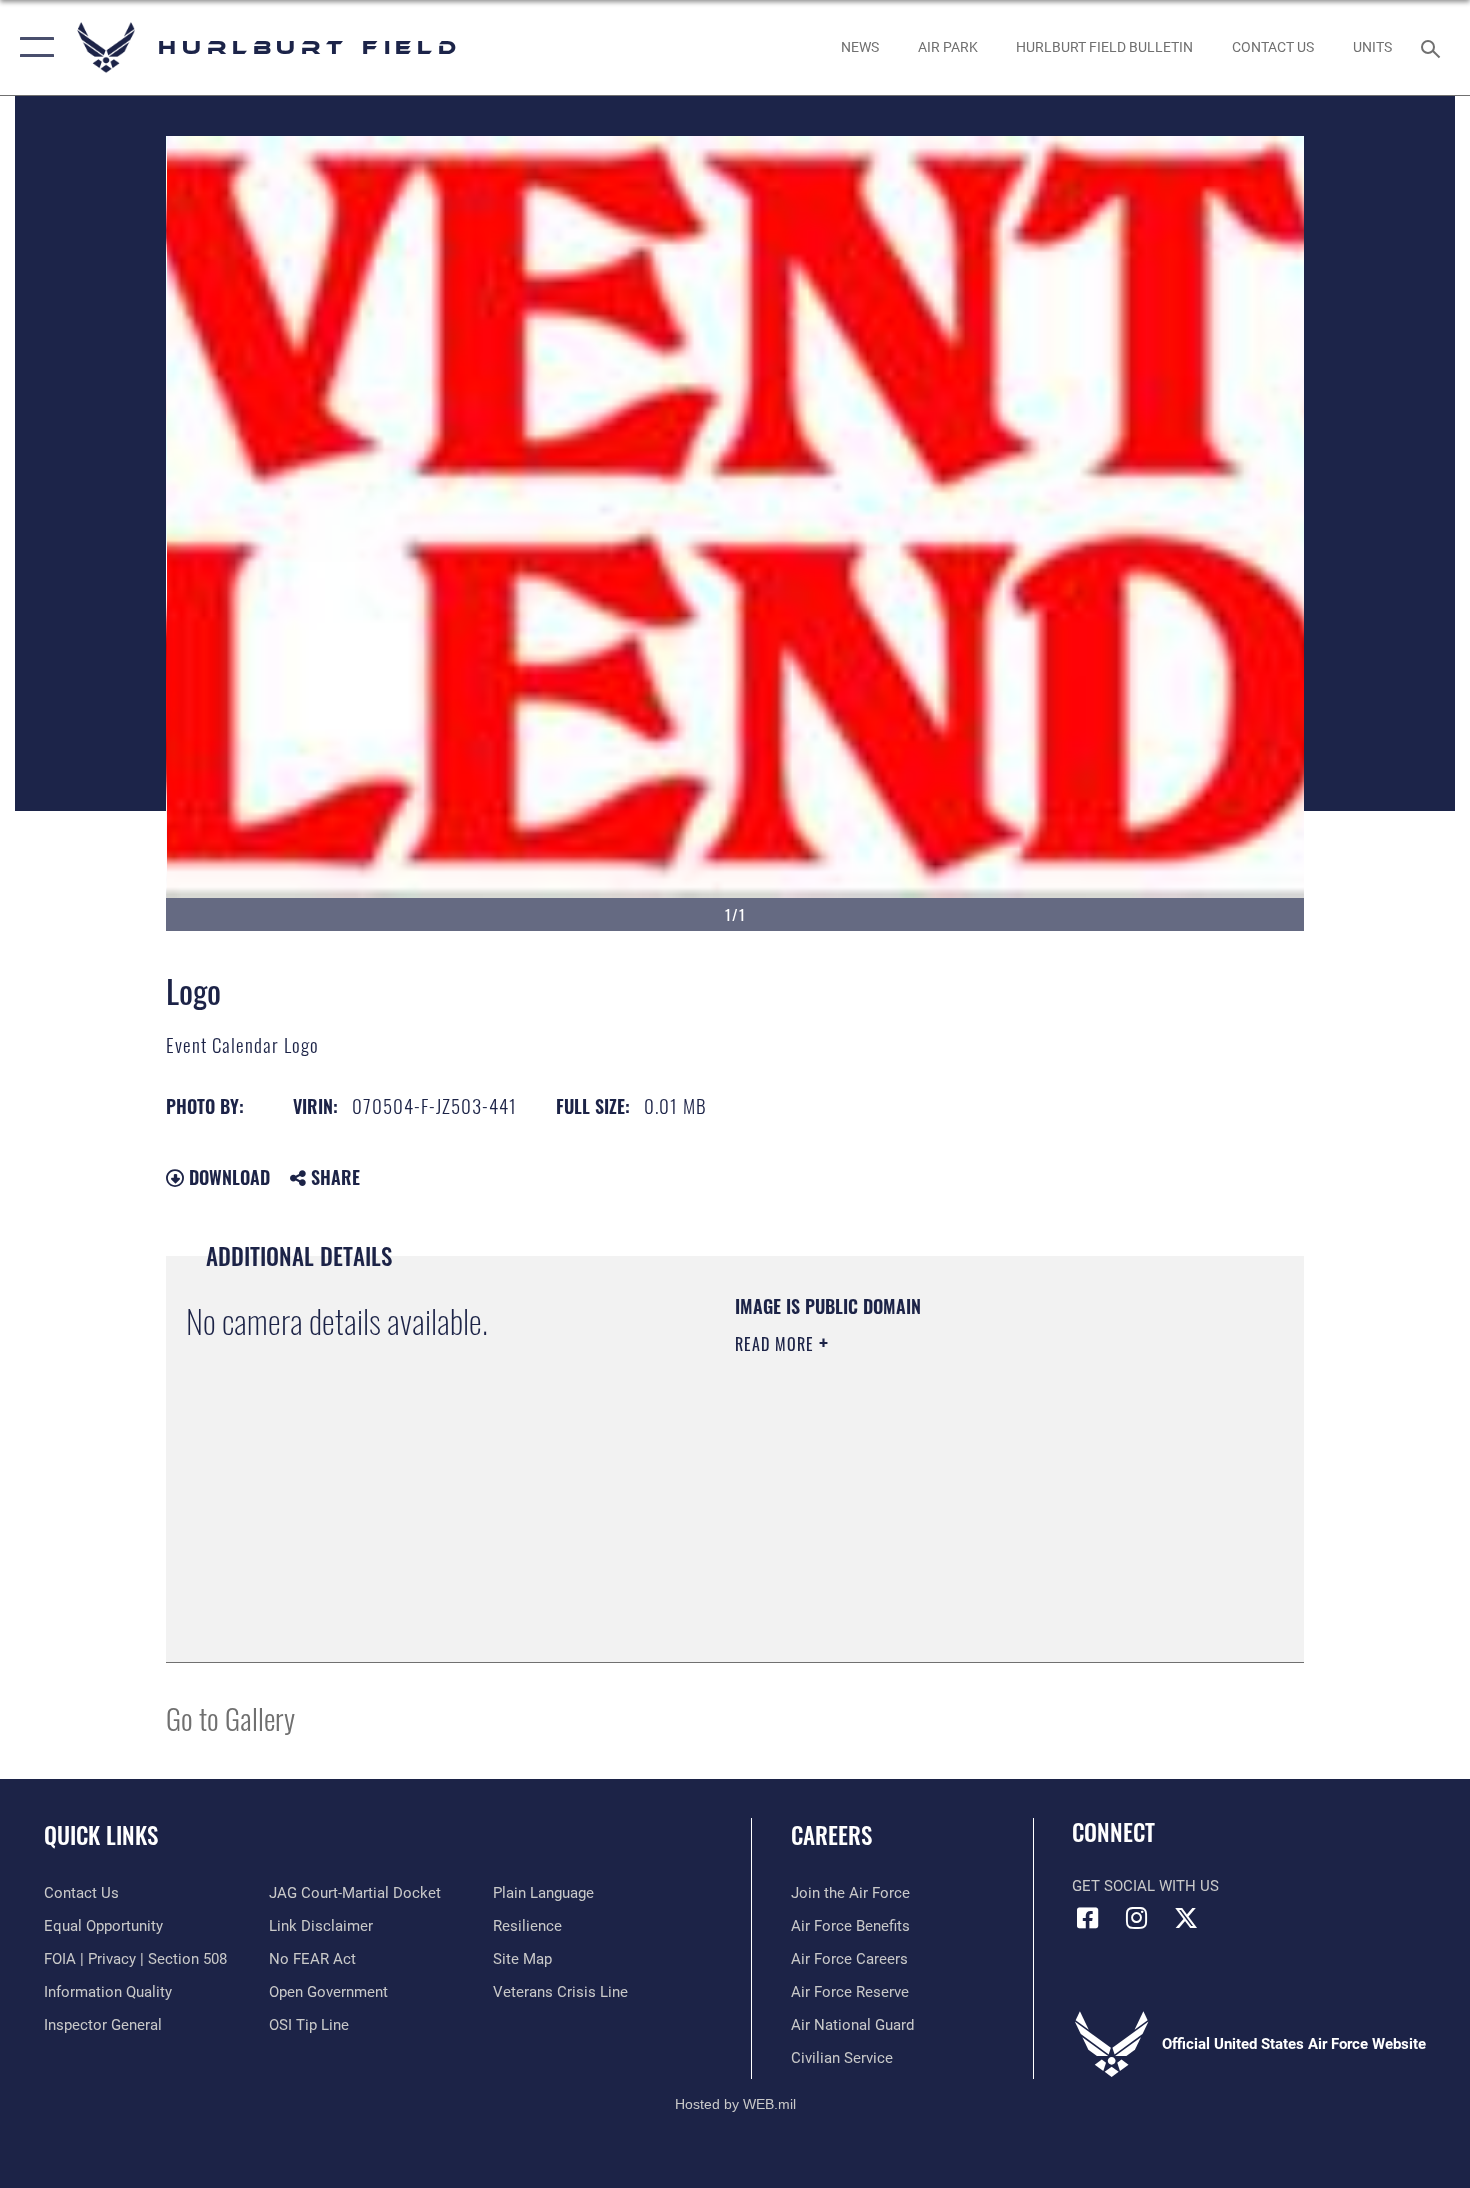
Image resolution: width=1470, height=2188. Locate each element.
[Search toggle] (1433, 47)
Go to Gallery (230, 1717)
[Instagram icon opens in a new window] (1137, 1918)
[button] (32, 47)
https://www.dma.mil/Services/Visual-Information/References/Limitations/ (969, 1499)
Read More (777, 1344)
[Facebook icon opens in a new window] (1087, 1918)
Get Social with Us (1145, 1886)
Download (227, 1177)
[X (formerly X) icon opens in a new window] (1186, 1918)
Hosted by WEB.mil (735, 2104)
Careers (831, 1835)
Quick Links (101, 1835)
